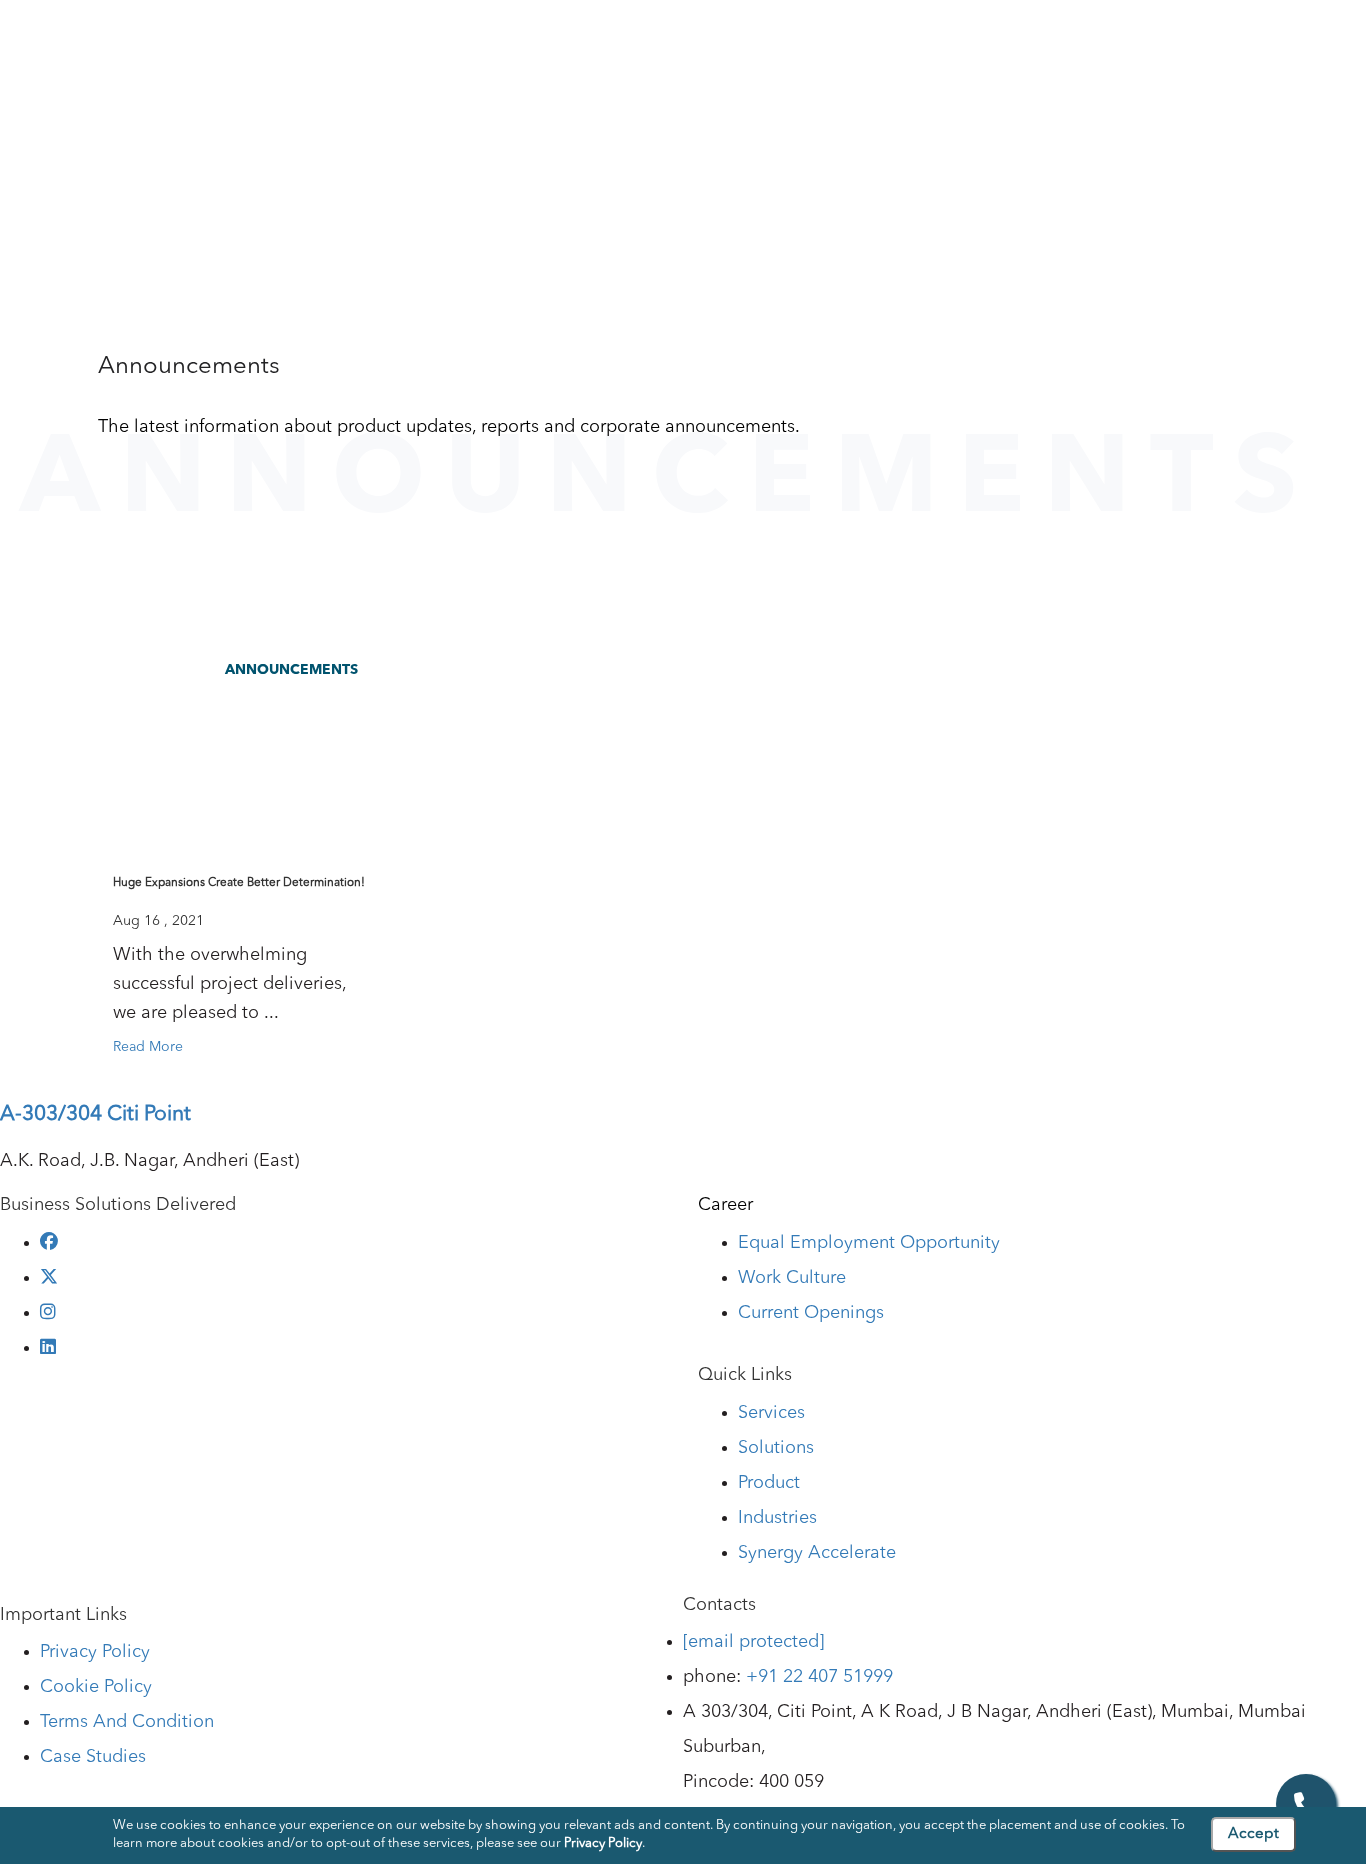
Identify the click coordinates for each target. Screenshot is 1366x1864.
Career (725, 1205)
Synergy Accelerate (817, 1553)
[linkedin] (48, 1348)
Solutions (697, 39)
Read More (148, 1047)
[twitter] (49, 1278)
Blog (1090, 39)
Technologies (995, 39)
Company (508, 39)
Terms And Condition (127, 1722)
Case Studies (1184, 39)
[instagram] (48, 1313)
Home (44, 194)
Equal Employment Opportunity (869, 1243)
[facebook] (49, 1243)
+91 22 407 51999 (819, 1677)
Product (789, 39)
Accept (1253, 1834)
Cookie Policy (96, 1687)
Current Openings (811, 1313)
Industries (882, 39)
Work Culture (792, 1278)
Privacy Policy (95, 1652)
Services (604, 39)
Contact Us (1301, 39)
